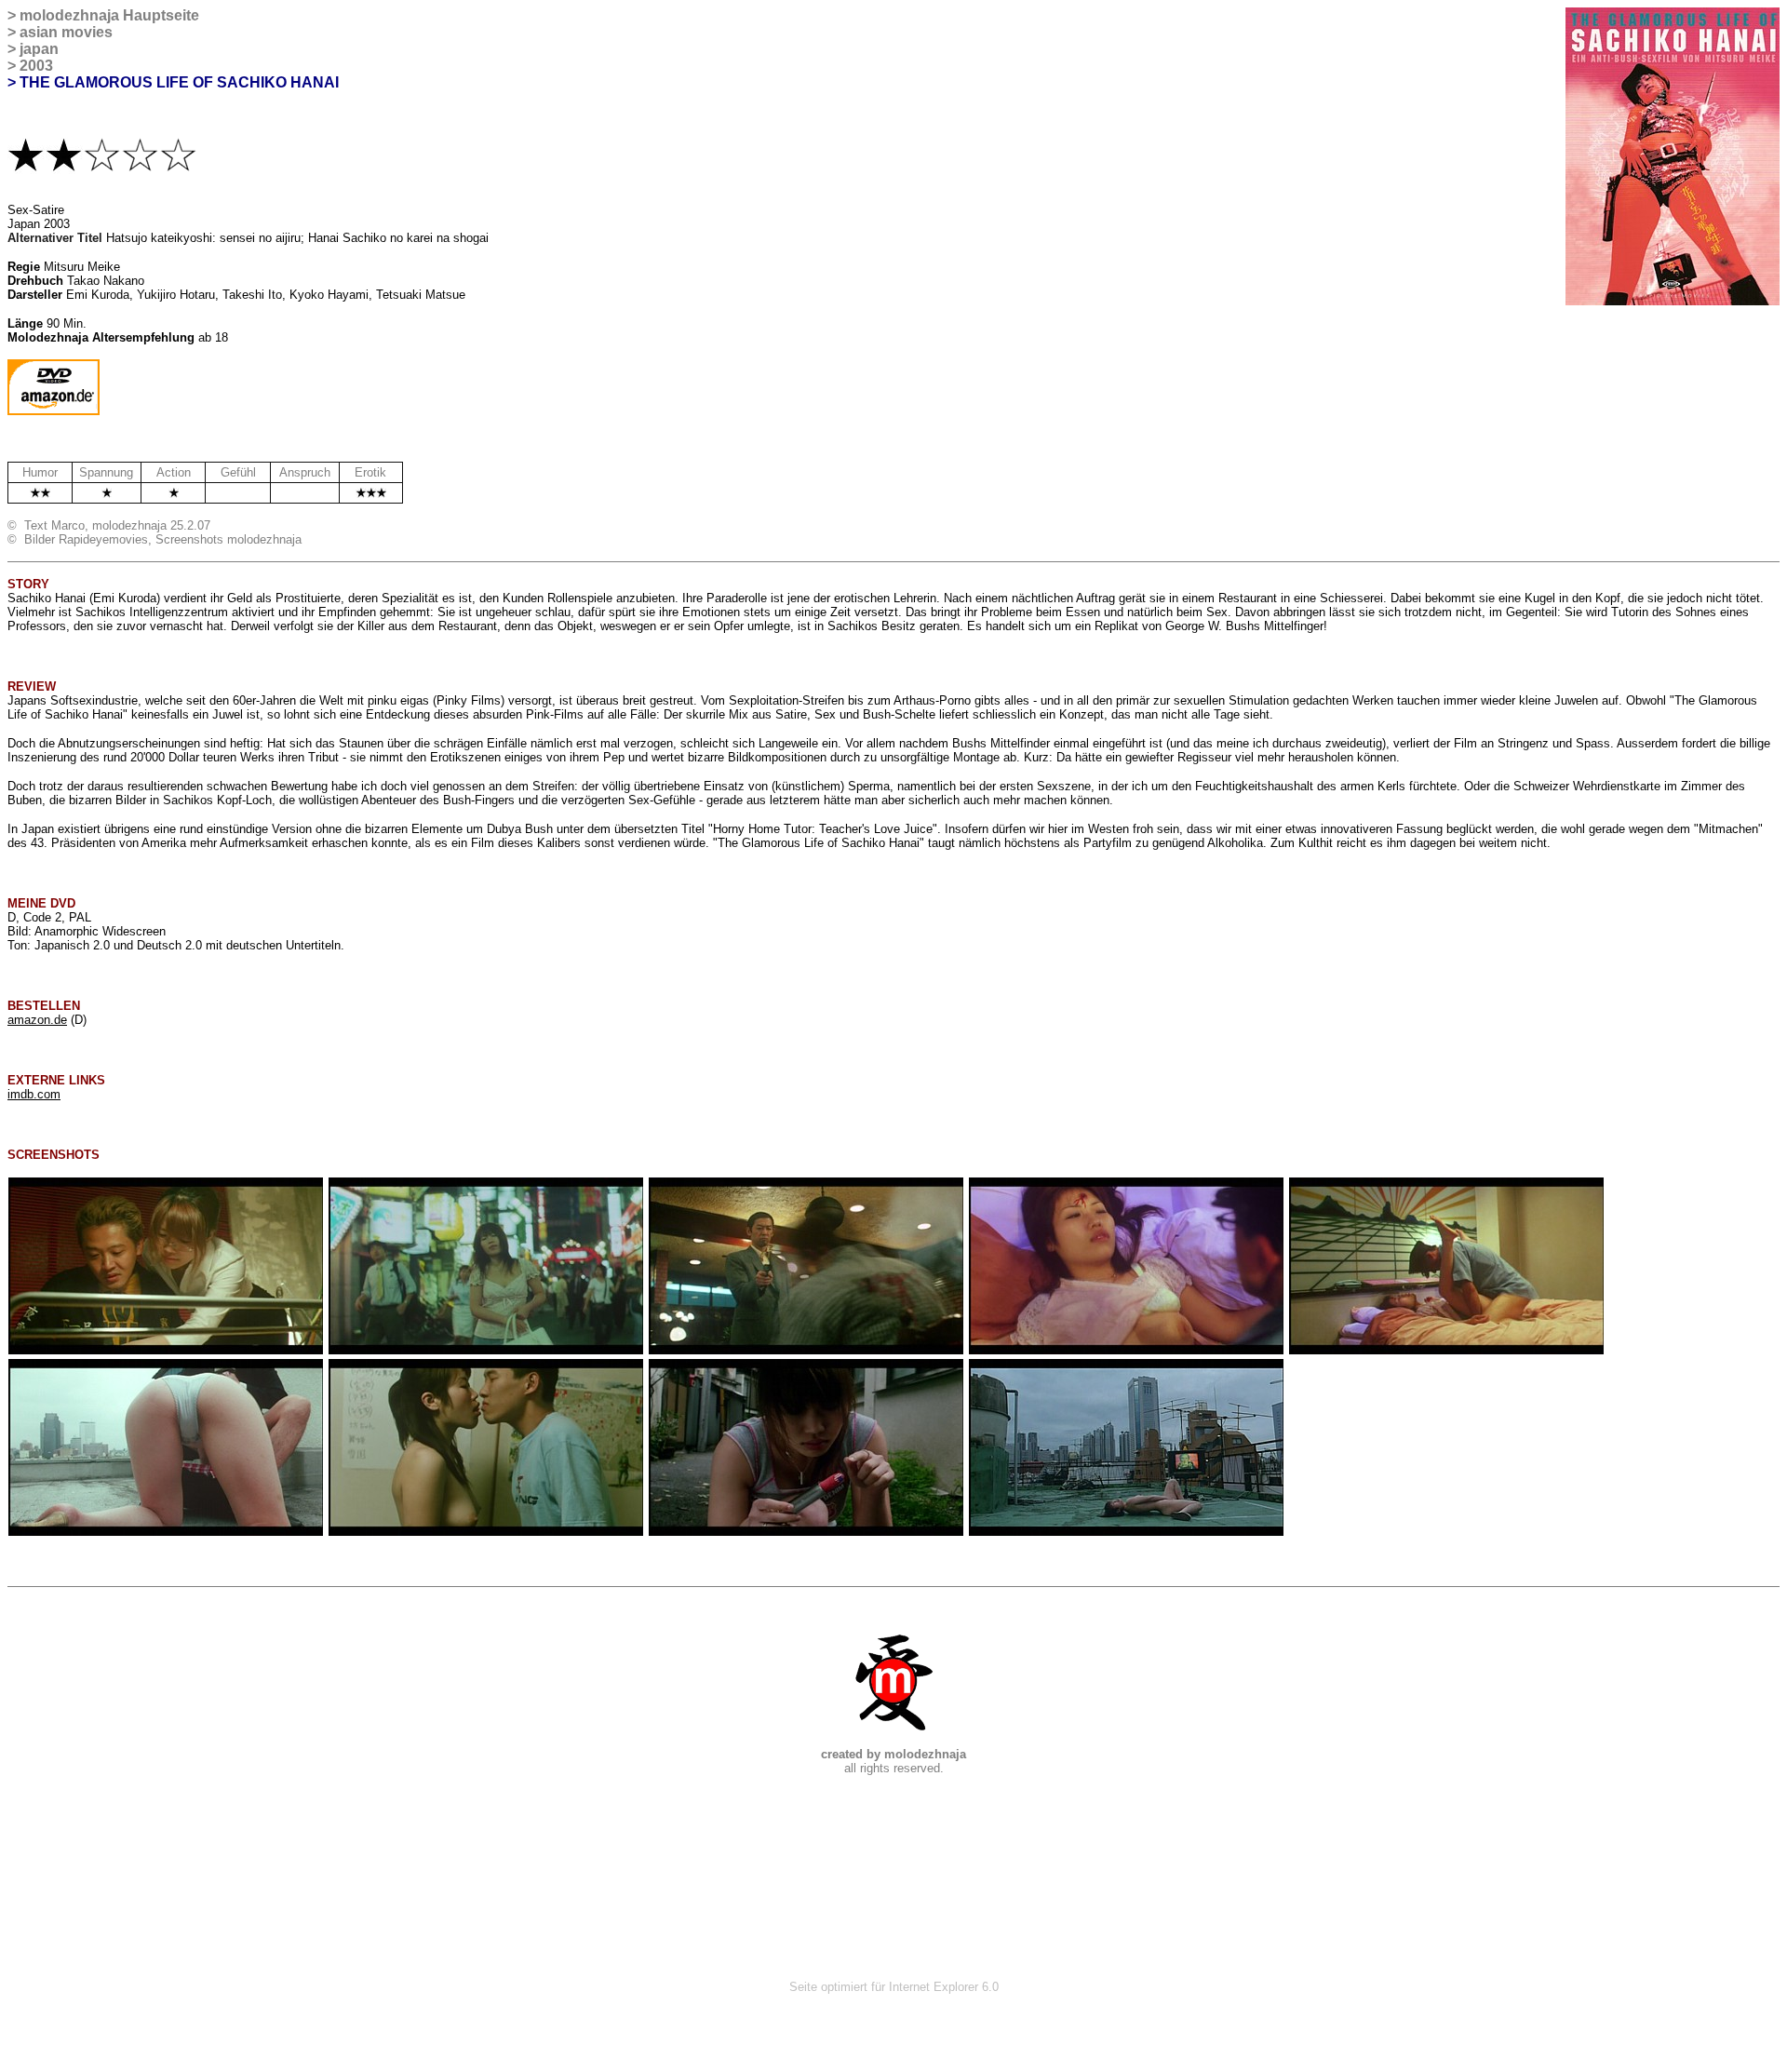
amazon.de (37, 1020)
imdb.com (34, 1094)
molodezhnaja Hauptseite (109, 15)
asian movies (66, 32)
